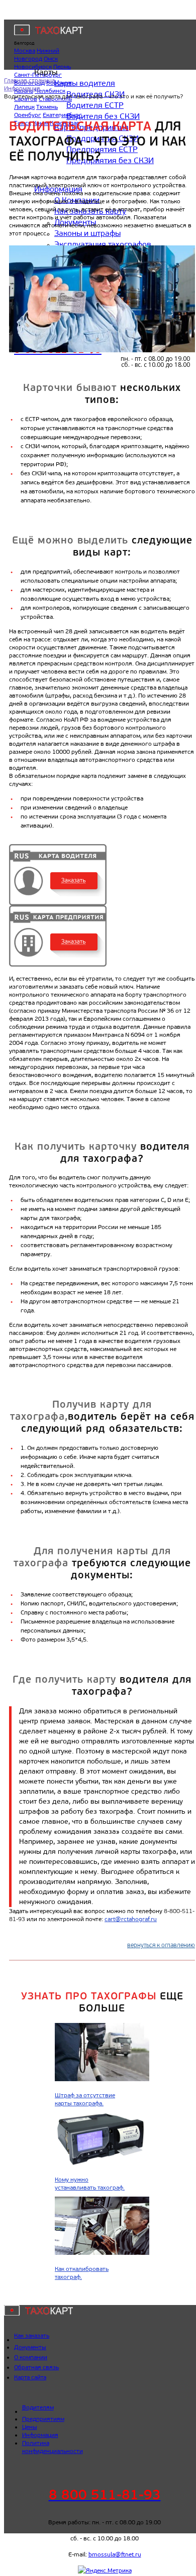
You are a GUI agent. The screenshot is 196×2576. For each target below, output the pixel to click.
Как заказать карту (90, 211)
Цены (30, 2427)
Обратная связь (36, 2367)
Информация (58, 189)
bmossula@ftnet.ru (115, 2554)
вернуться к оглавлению (161, 1946)
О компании (31, 2357)
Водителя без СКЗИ (103, 116)
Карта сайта (30, 2377)
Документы (75, 222)
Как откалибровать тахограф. (82, 2273)
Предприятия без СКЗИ (110, 160)
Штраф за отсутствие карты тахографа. (85, 2099)
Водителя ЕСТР (95, 105)
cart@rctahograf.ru (131, 1919)
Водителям (38, 2407)
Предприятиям (43, 2419)
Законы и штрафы (87, 233)
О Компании (77, 200)
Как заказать (32, 2336)
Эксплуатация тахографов (103, 244)
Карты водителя (85, 83)
